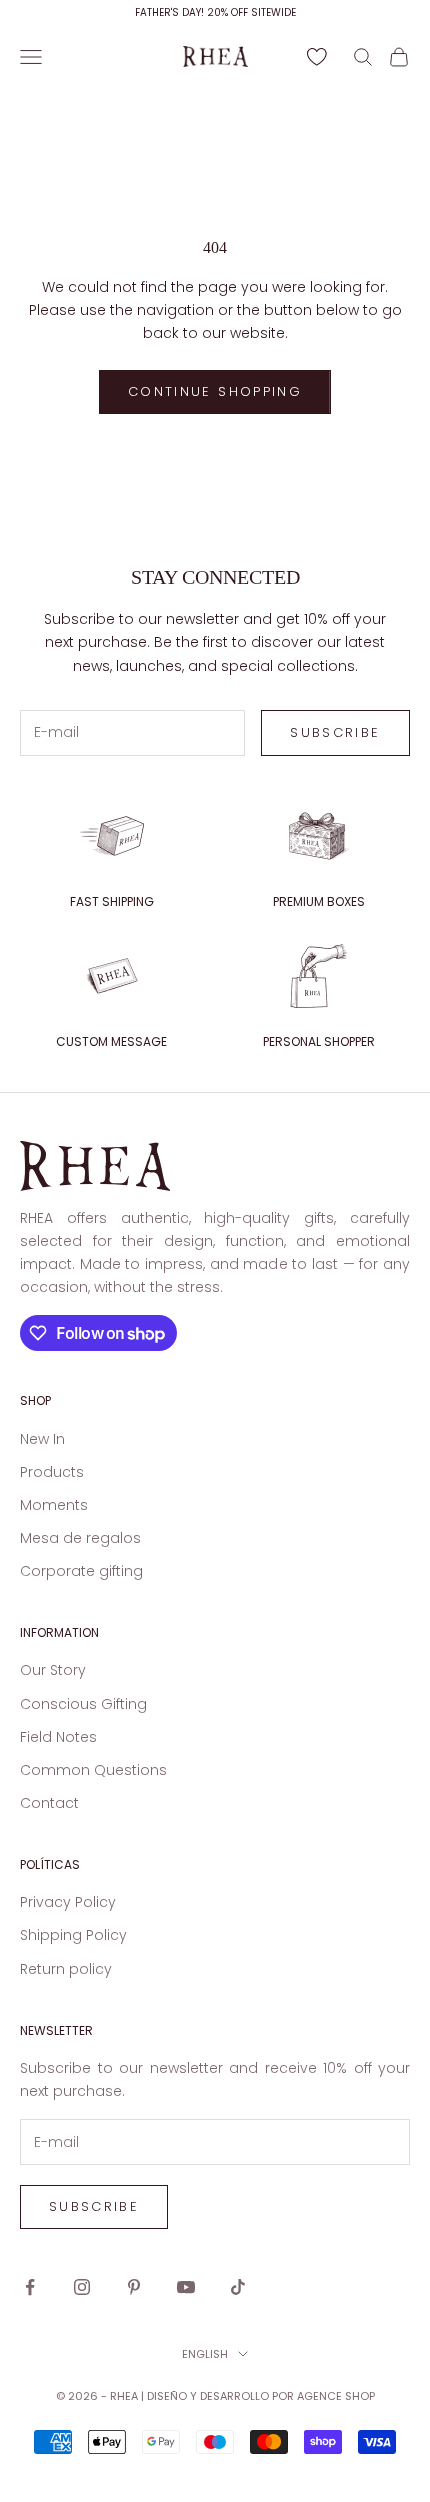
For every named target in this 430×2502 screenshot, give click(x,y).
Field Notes (58, 1737)
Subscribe (335, 732)
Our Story (53, 1670)
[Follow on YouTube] (186, 2287)
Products (52, 1472)
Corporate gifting (81, 1571)
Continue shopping (215, 391)
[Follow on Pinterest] (134, 2287)
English (205, 2354)
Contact (49, 1803)
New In (42, 1439)
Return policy (66, 1969)
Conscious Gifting (83, 1704)
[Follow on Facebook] (30, 2287)
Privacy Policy (68, 1902)
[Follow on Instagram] (82, 2287)
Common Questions (93, 1770)
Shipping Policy (73, 1935)
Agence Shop (336, 2396)
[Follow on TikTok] (238, 2287)
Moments (54, 1505)
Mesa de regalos (80, 1538)
